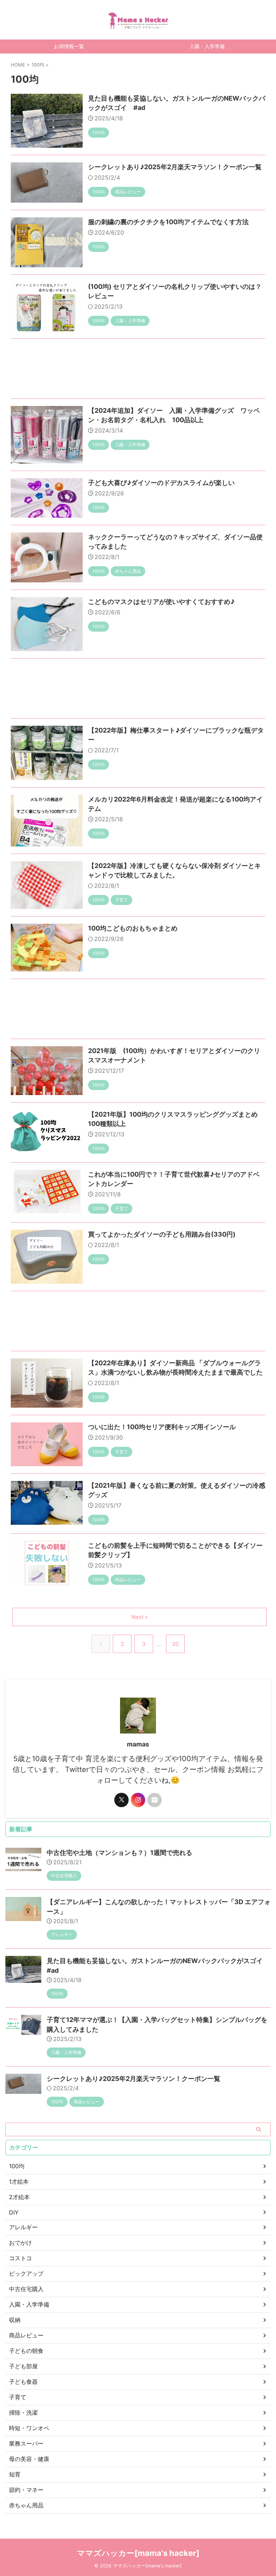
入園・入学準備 (207, 46)
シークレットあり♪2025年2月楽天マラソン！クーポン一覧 (175, 167)
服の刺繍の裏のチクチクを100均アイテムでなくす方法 (168, 222)
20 (175, 1644)
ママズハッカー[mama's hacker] (138, 2553)
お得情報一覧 (69, 46)
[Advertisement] (138, 370)
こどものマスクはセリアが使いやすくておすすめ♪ (161, 602)
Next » (140, 1617)
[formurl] (155, 1800)
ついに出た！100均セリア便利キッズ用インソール (162, 1427)
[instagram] (138, 1800)
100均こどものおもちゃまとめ (133, 928)
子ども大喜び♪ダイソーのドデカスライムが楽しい (161, 483)
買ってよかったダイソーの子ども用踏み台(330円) (162, 1234)
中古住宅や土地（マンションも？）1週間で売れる (119, 1853)
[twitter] (121, 1800)
